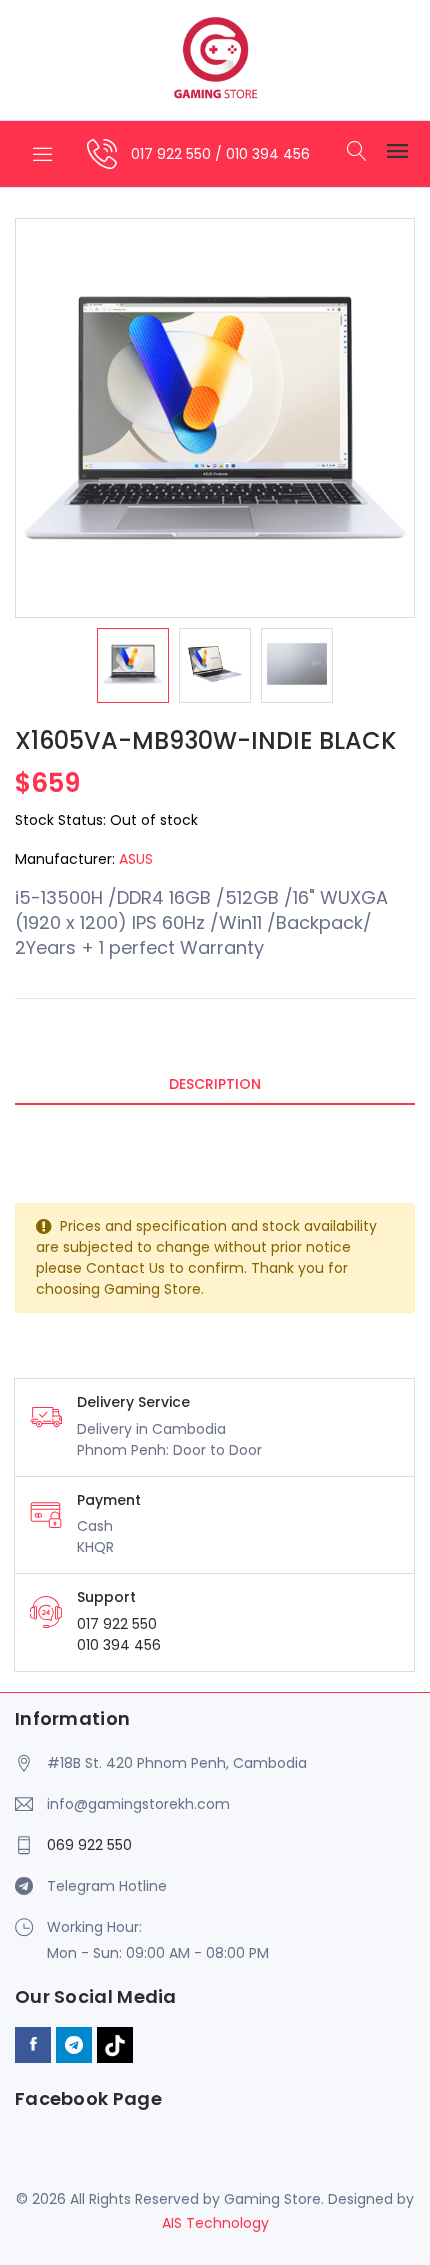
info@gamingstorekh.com (138, 1804)
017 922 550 (173, 154)
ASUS (136, 859)
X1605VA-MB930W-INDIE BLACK (205, 740)
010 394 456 (268, 154)
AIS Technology (215, 2223)
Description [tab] (215, 1084)
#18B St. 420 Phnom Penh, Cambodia (177, 1763)
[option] (133, 665)
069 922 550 (89, 1845)
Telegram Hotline (107, 1886)
